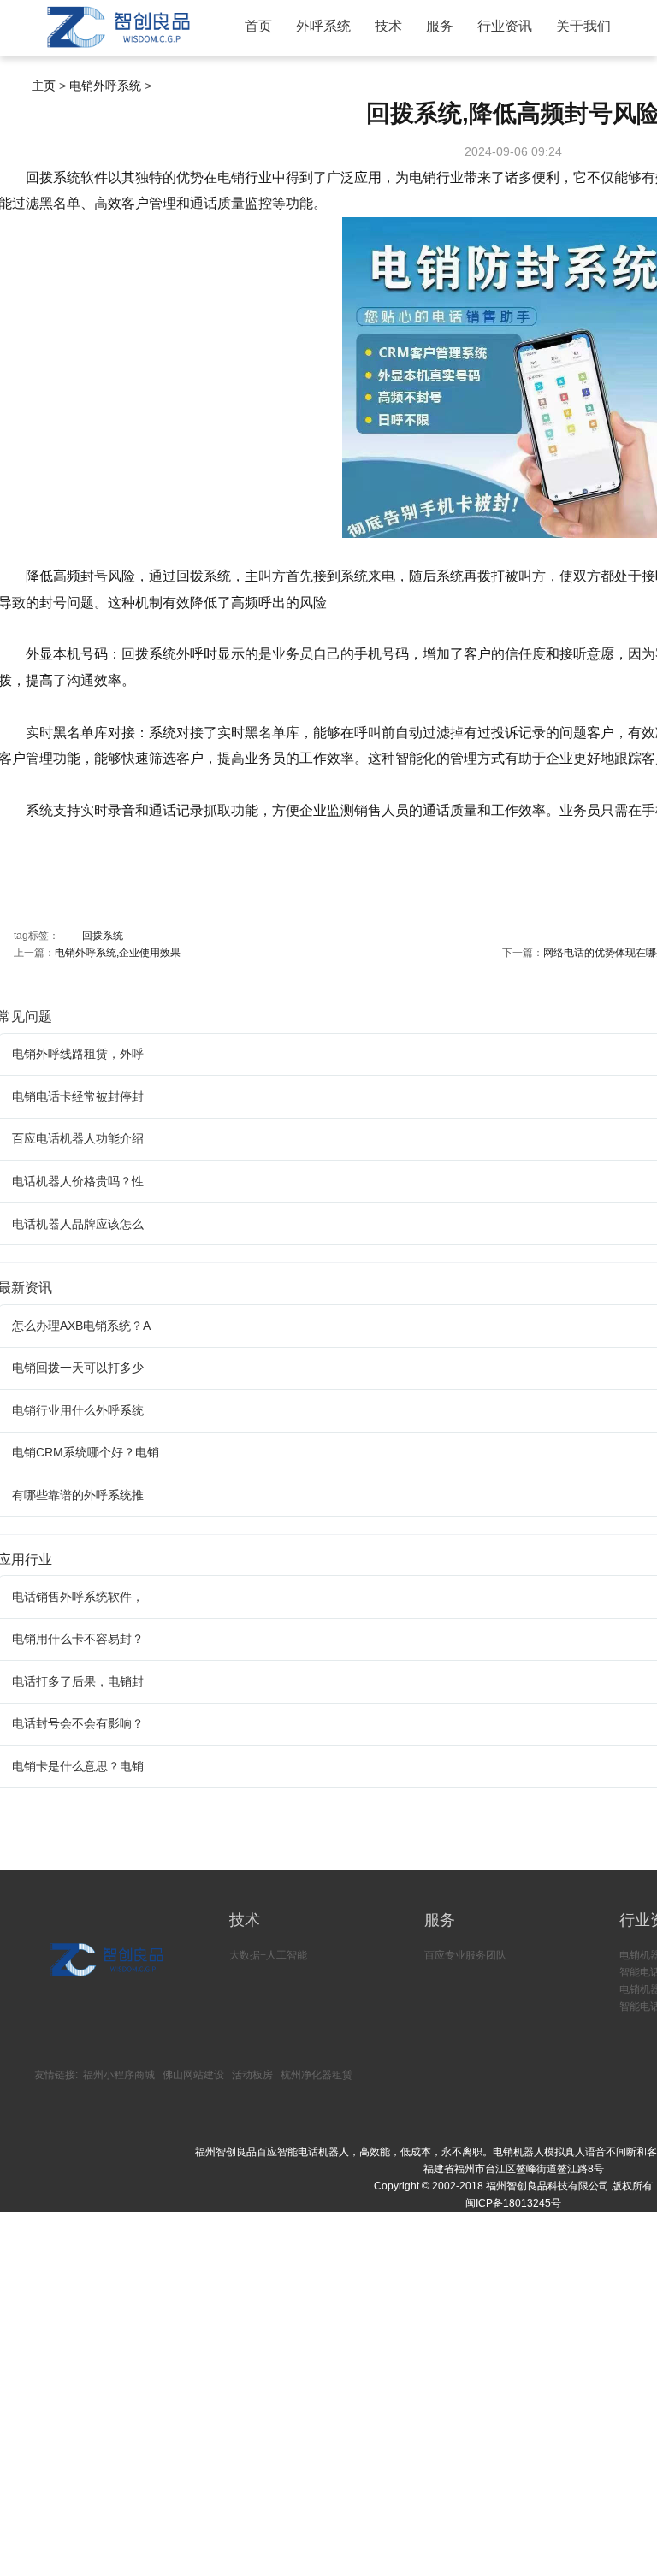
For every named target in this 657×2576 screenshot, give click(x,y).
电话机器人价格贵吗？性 (78, 1181)
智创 (116, 27)
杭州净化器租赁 (317, 2075)
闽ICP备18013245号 (513, 2203)
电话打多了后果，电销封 (78, 1681)
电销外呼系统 (105, 86)
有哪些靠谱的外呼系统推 (78, 1495)
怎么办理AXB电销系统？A (81, 1326)
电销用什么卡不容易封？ (78, 1639)
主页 (44, 86)
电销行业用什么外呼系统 (78, 1410)
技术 (388, 26)
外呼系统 (323, 26)
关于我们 (583, 26)
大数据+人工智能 (268, 1955)
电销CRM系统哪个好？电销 (86, 1452)
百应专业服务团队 (465, 1955)
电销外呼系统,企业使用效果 (118, 953)
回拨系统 (103, 936)
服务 (440, 26)
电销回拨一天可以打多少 (78, 1368)
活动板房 (252, 2075)
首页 (258, 26)
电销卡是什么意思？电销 (78, 1766)
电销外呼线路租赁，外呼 (78, 1054)
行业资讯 (505, 26)
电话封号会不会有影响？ (78, 1723)
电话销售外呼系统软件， (78, 1597)
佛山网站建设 (193, 2075)
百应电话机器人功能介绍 (78, 1138)
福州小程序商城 (119, 2075)
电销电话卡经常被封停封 (78, 1096)
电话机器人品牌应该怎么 (78, 1224)
